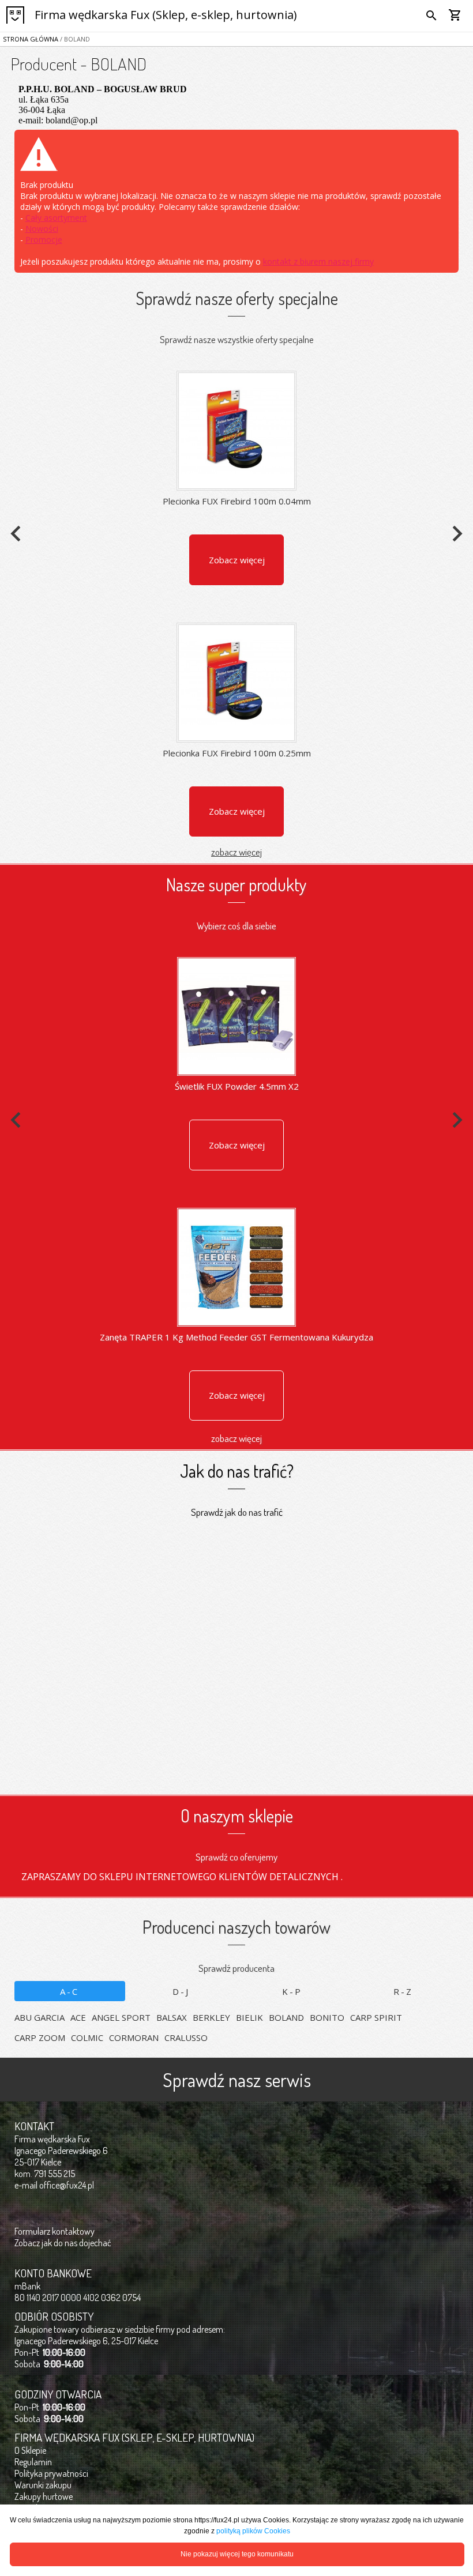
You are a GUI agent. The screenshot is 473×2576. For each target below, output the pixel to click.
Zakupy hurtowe (44, 2496)
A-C (70, 1991)
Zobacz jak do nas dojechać (63, 2243)
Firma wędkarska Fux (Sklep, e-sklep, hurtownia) (166, 15)
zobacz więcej (236, 852)
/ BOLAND (74, 39)
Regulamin (33, 2462)
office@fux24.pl (67, 2185)
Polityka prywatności (51, 2473)
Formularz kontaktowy (55, 2231)
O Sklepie (30, 2450)
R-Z (403, 1991)
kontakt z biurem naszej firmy (318, 261)
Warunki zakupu (43, 2485)
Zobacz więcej (237, 560)
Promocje (44, 240)
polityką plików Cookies (253, 2531)
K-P (292, 1991)
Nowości (42, 229)
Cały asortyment (56, 218)
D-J (181, 1991)
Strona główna (31, 39)
